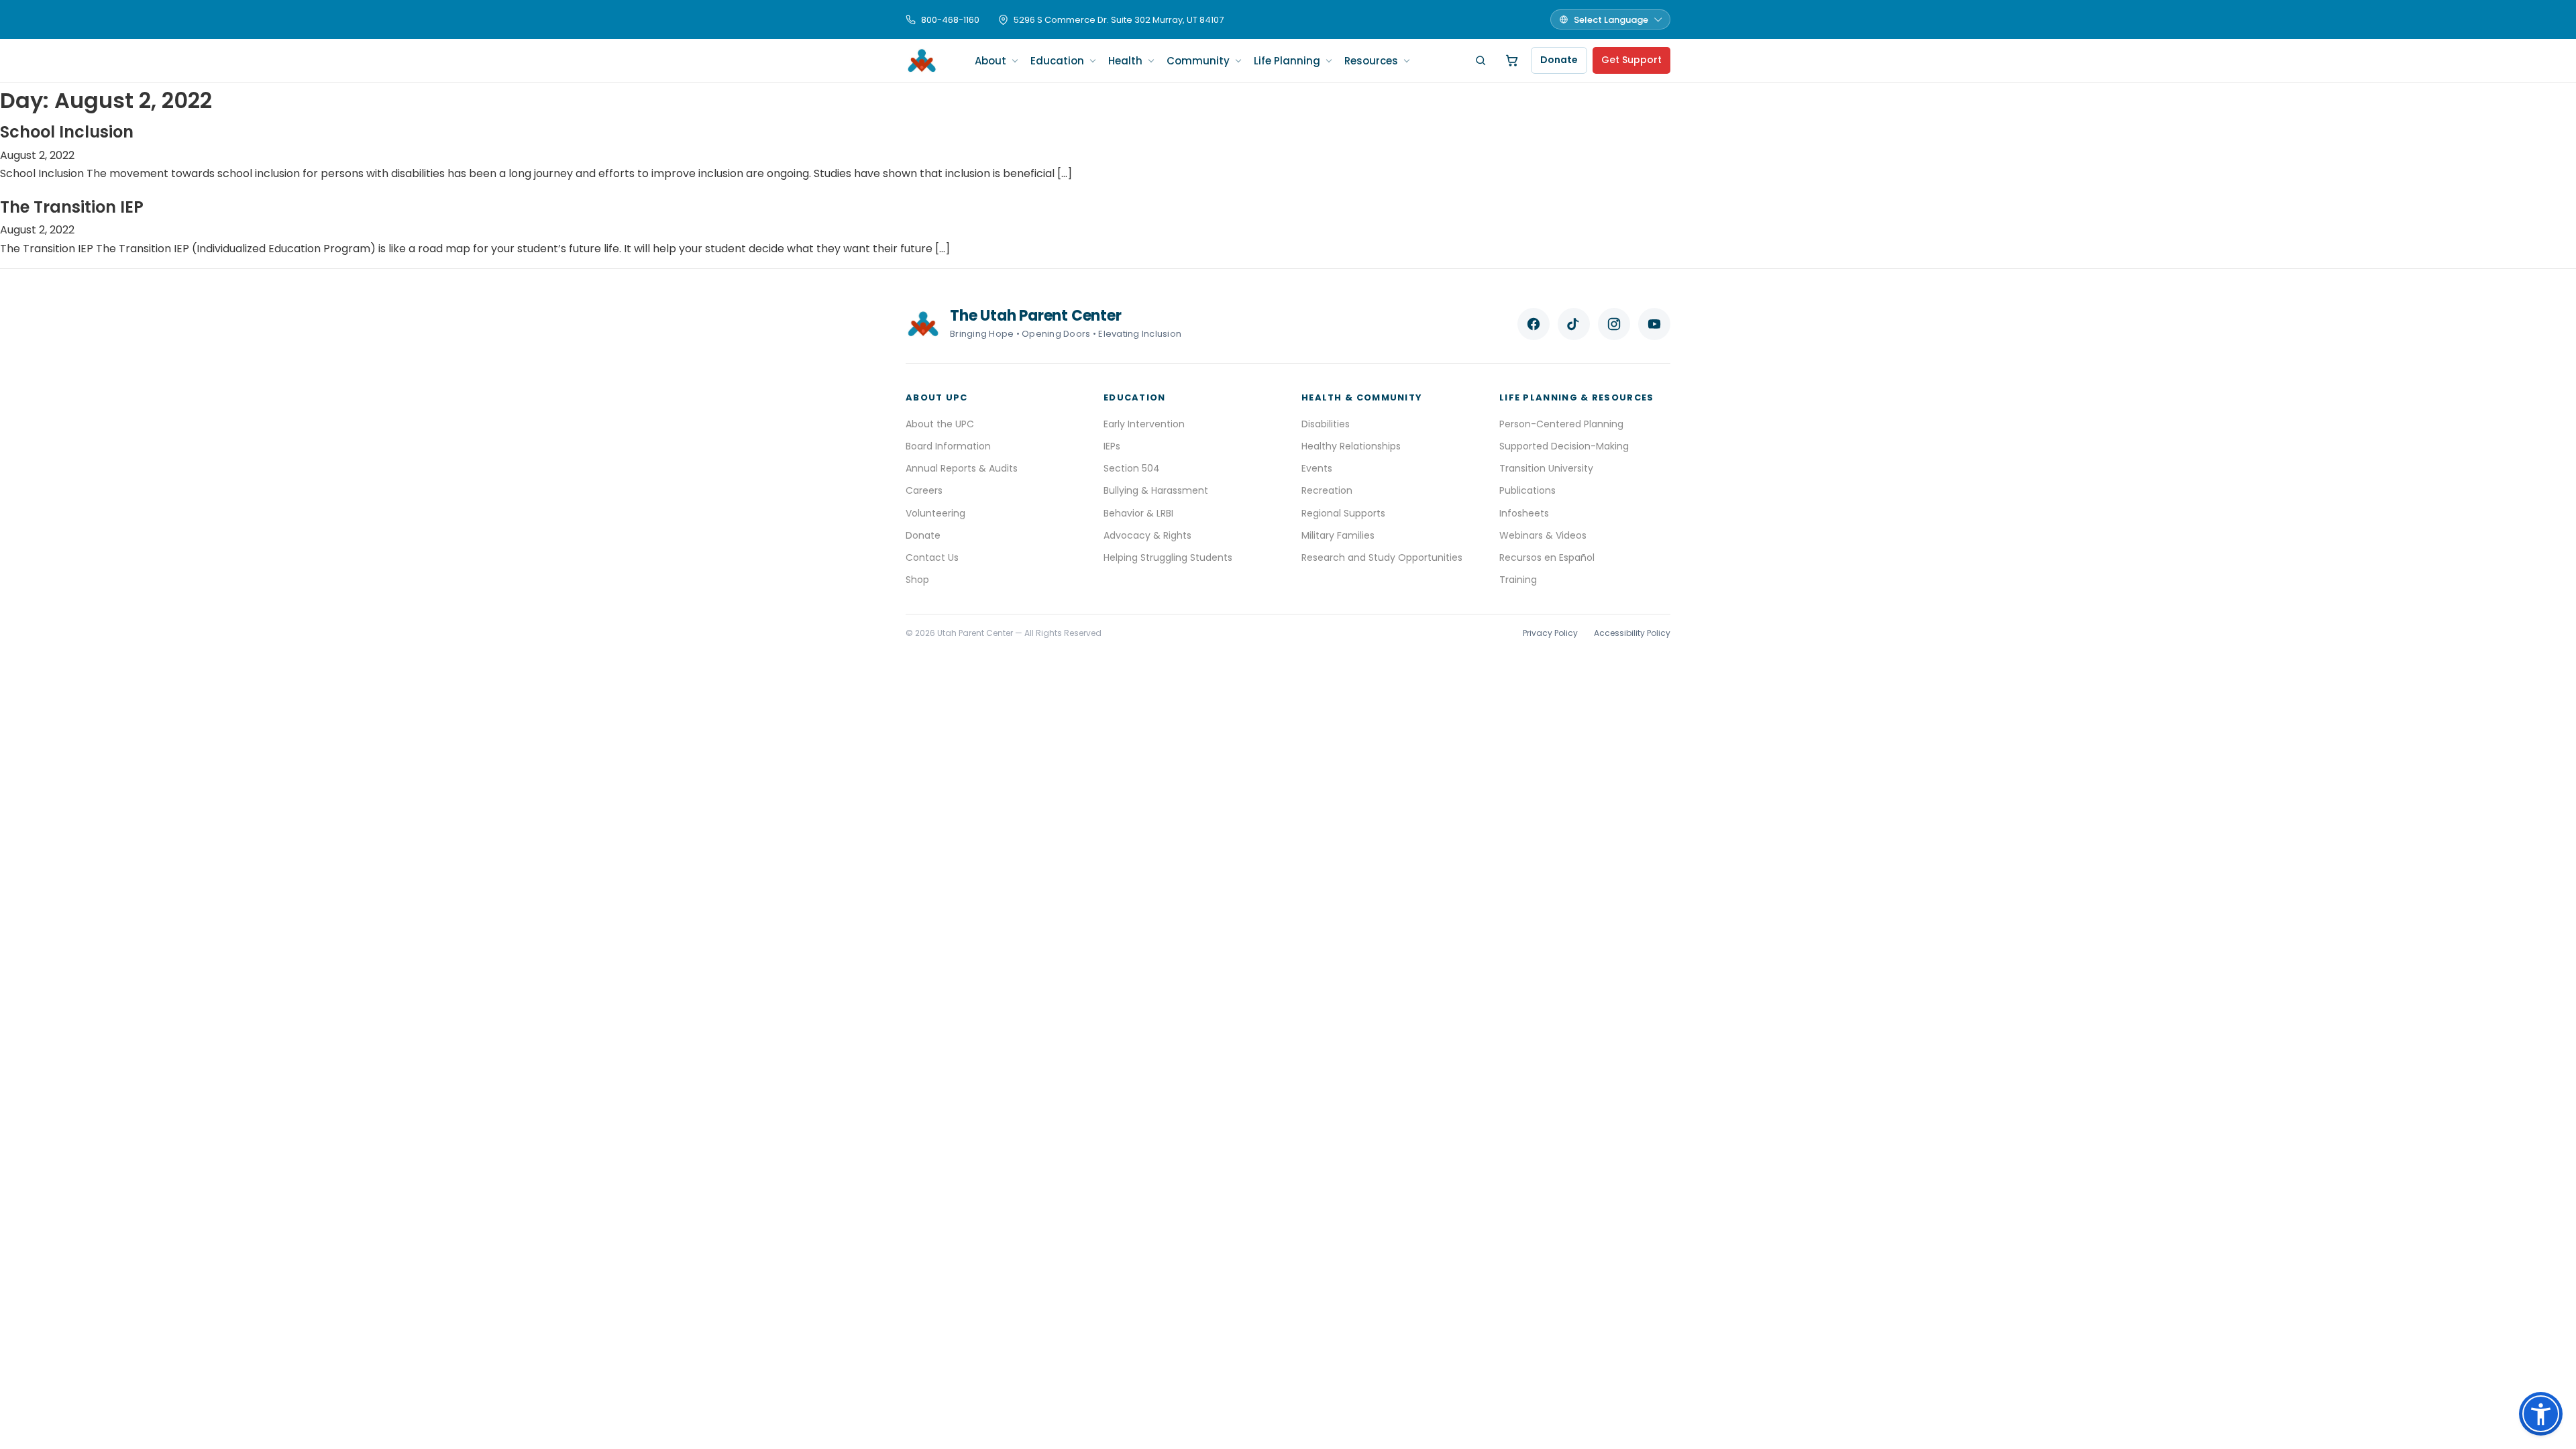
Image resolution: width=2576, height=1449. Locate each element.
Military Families (1338, 535)
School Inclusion (67, 132)
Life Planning (1287, 61)
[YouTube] (1654, 324)
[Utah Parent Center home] (922, 60)
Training (1518, 580)
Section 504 (1132, 468)
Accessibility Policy (1632, 633)
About (990, 61)
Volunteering (935, 513)
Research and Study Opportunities (1382, 557)
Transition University (1546, 468)
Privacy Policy (1550, 633)
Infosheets (1524, 513)
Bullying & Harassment (1156, 490)
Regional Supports (1343, 513)
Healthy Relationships (1351, 446)
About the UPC (940, 424)
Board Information (948, 446)
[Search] (1481, 60)
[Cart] (1512, 60)
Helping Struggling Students (1168, 557)
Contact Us (932, 557)
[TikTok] (1574, 324)
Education (1057, 61)
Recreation (1327, 490)
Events (1317, 468)
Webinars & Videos (1543, 535)
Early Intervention (1144, 424)
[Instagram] (1614, 324)
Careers (924, 490)
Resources (1371, 61)
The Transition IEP (72, 207)
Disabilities (1326, 424)
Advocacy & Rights (1147, 535)
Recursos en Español (1547, 557)
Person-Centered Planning (1561, 424)
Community (1198, 61)
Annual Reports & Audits (962, 468)
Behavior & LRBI (1138, 513)
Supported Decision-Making (1564, 446)
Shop (917, 580)
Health (1125, 61)
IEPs (1112, 446)
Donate (1559, 60)
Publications (1527, 490)
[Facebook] (1534, 324)
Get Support (1631, 60)
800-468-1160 (950, 20)
